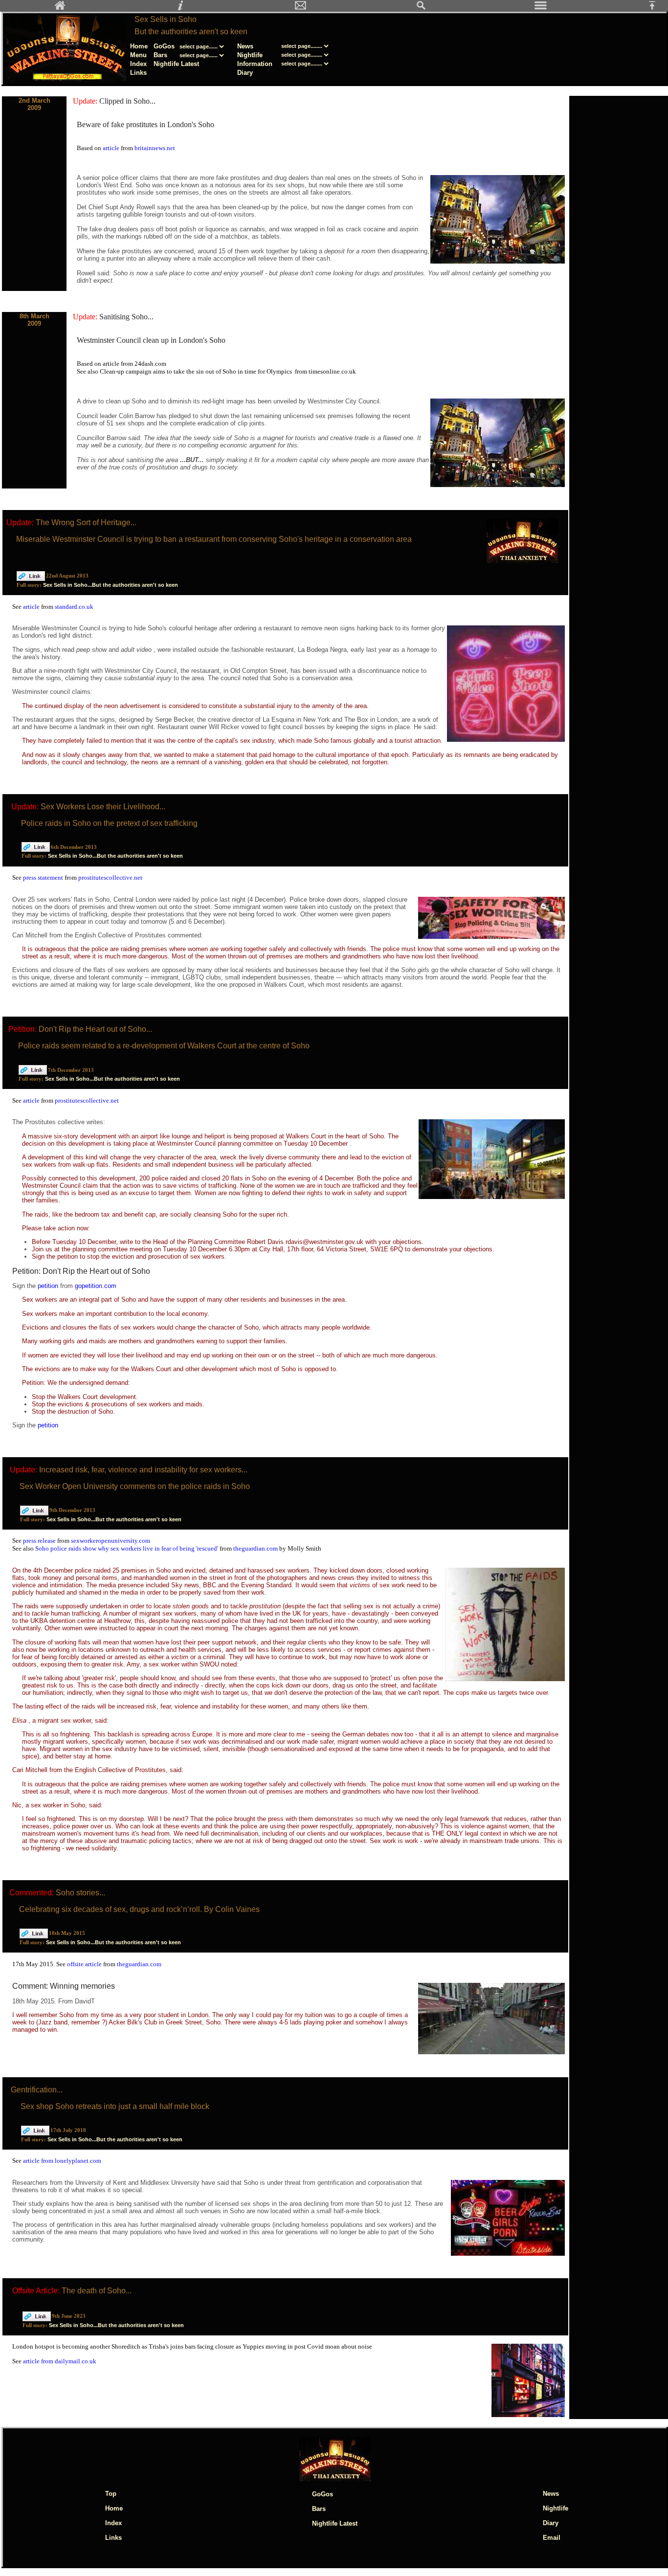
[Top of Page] (656, 8)
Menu (138, 55)
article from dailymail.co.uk (60, 2361)
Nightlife (250, 55)
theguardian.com (256, 1548)
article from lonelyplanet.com (62, 2161)
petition (49, 1286)
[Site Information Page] (180, 8)
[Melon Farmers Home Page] (60, 8)
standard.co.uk (74, 607)
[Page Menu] (541, 8)
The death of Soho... (97, 2291)
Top (111, 2494)
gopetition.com (96, 1286)
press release (40, 1541)
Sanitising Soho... (126, 317)
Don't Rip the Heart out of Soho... (95, 1029)
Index (138, 64)
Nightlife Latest (176, 64)
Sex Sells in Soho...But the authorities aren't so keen (111, 585)
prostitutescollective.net (110, 877)
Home (139, 46)
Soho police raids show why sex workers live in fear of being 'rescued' (127, 1548)
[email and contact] (301, 8)
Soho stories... (80, 1893)
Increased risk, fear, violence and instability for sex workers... (143, 1470)
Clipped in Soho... (127, 101)
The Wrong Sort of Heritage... (86, 522)
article (112, 148)
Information (255, 64)
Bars (160, 55)
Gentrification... (37, 2090)
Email (552, 2538)
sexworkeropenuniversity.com (111, 1541)
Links (138, 73)
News (245, 46)
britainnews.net (155, 148)
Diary (245, 73)
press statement (44, 877)
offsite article (85, 1964)
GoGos (164, 46)
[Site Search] (421, 8)
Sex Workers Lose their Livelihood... (103, 807)
